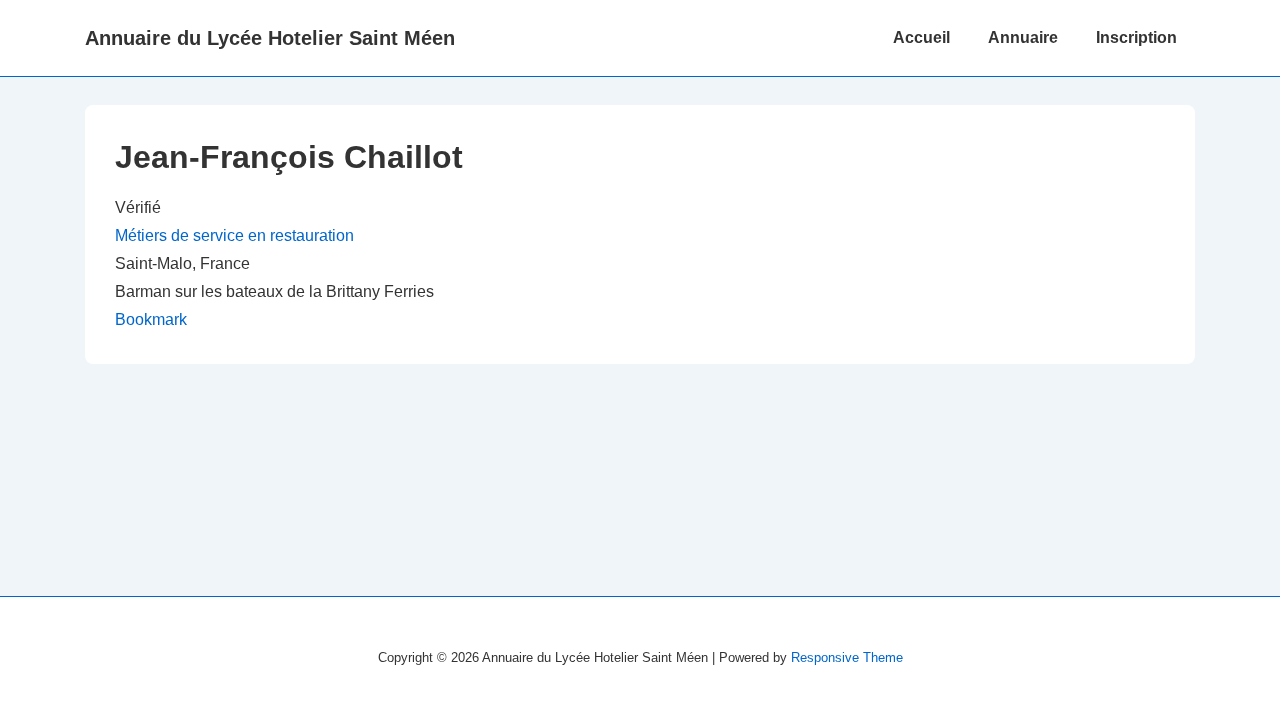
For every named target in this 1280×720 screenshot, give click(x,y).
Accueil (921, 37)
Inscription (1136, 37)
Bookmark (151, 319)
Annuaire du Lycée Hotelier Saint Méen (270, 38)
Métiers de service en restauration (234, 235)
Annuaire (1023, 37)
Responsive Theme (847, 657)
